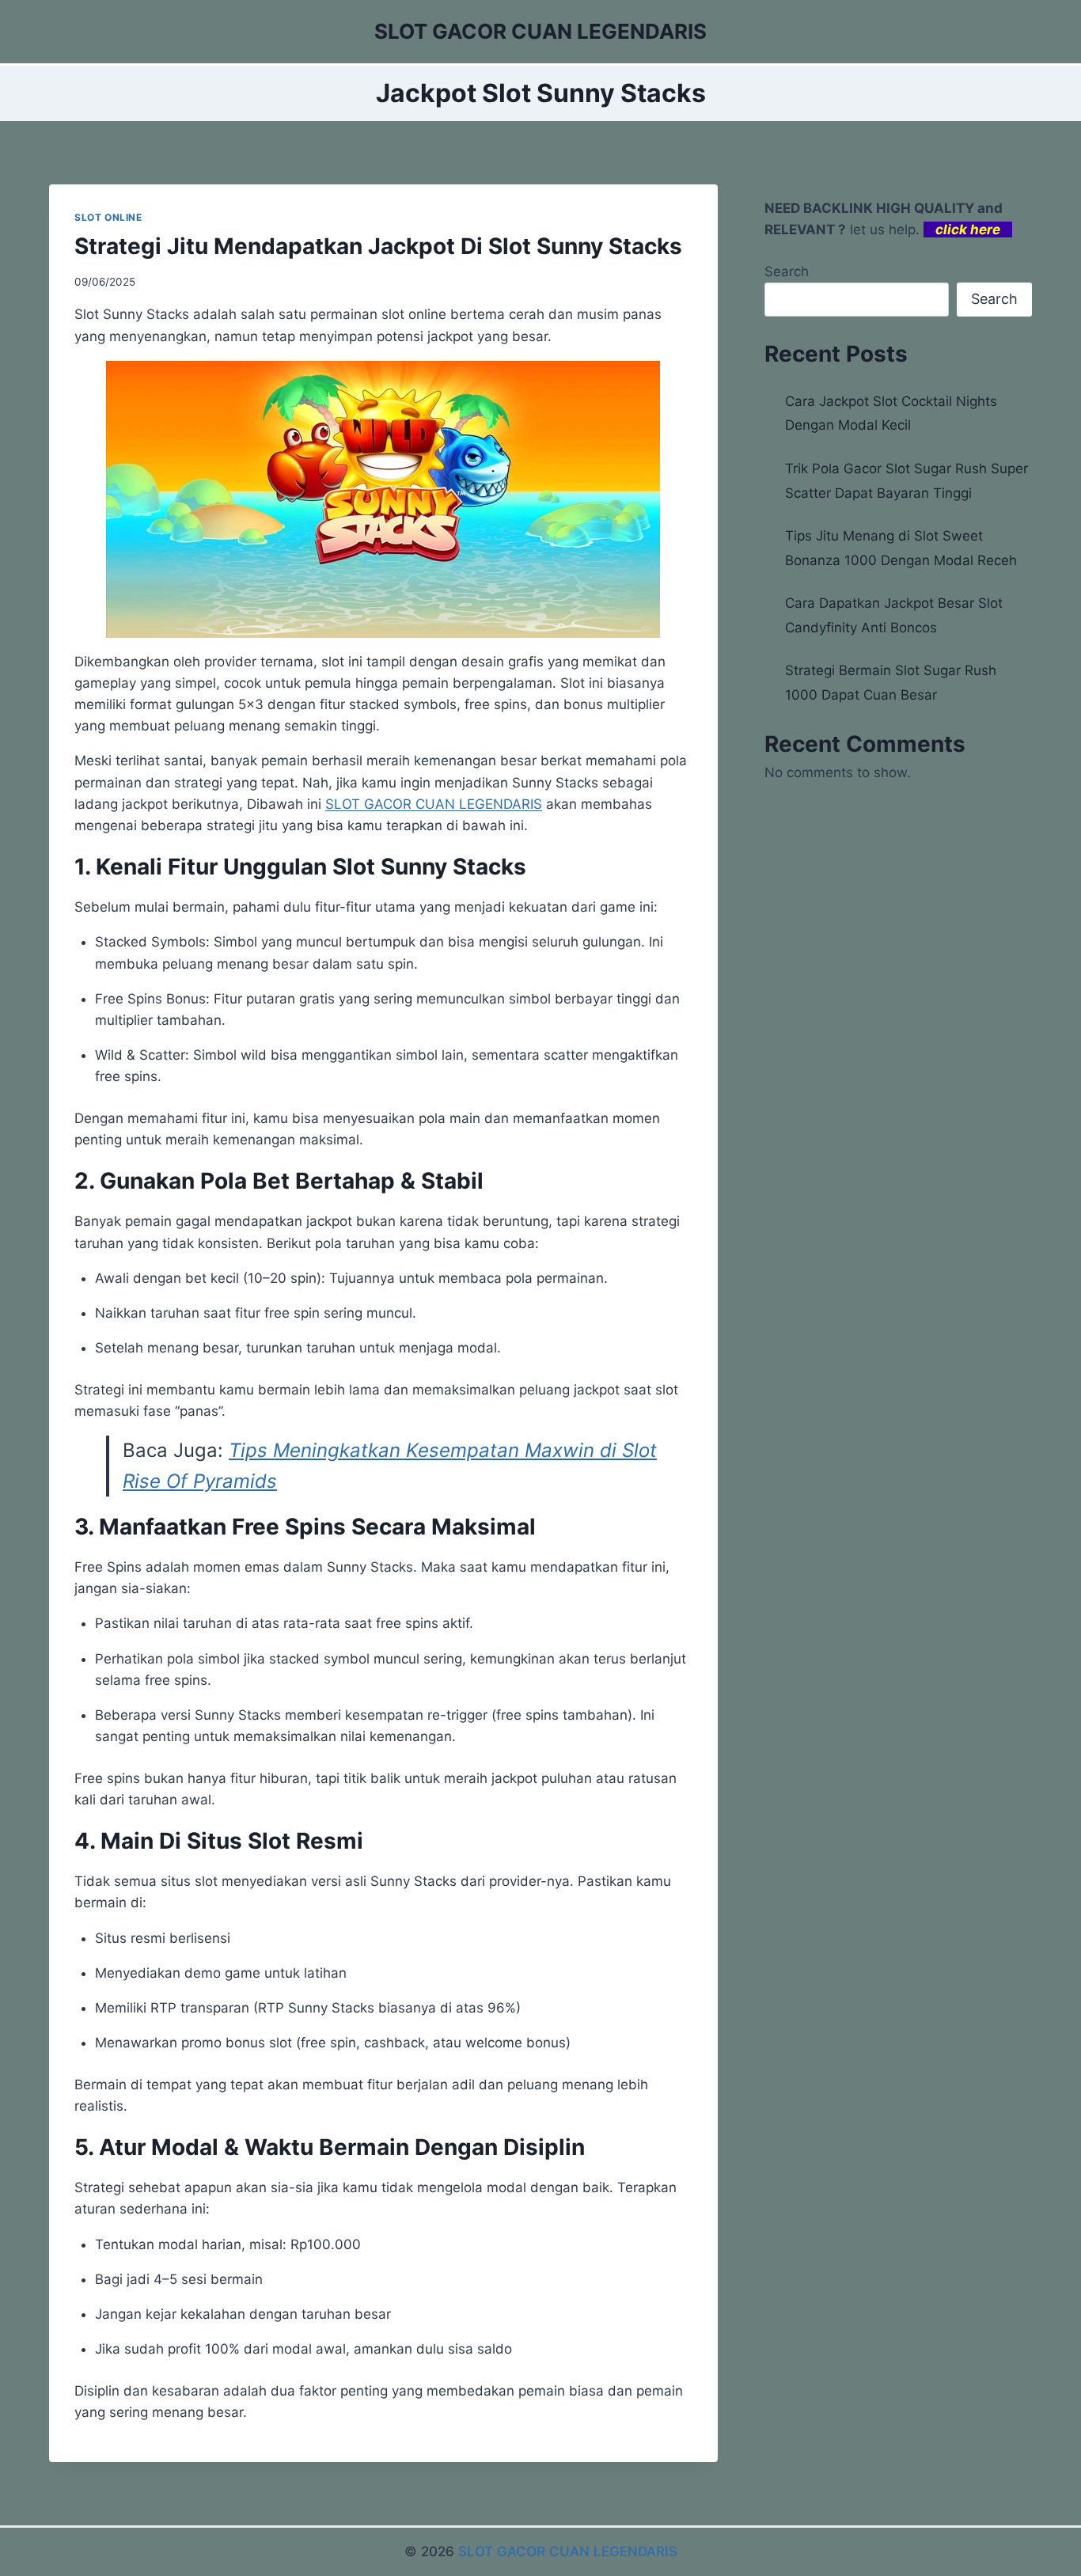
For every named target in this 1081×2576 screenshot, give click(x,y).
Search (787, 271)
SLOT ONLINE (108, 217)
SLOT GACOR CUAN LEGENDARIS (434, 804)
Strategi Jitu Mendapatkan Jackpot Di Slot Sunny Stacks (378, 246)
